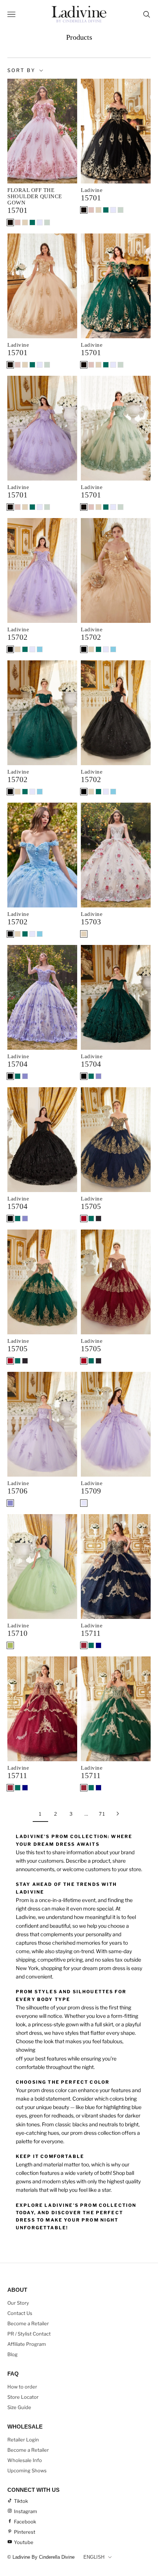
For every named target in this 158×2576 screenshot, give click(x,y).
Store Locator (23, 2397)
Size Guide (19, 2407)
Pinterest (25, 2532)
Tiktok (21, 2501)
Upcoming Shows (27, 2470)
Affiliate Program (27, 2344)
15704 (17, 1064)
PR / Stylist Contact (29, 2334)
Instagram (26, 2511)
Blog (12, 2354)
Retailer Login (23, 2440)
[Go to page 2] (118, 1814)
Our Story (18, 2303)
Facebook (25, 2522)
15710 (17, 1633)
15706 (17, 1491)
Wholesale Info (25, 2460)
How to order (22, 2387)
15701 (17, 210)
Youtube (24, 2542)
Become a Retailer (28, 2323)
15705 (91, 1206)
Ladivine (92, 190)
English (94, 2557)
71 (102, 1814)
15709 (91, 1491)
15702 (17, 637)
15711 (91, 1633)
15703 (91, 922)
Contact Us (20, 2313)
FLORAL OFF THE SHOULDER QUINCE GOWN (35, 196)
